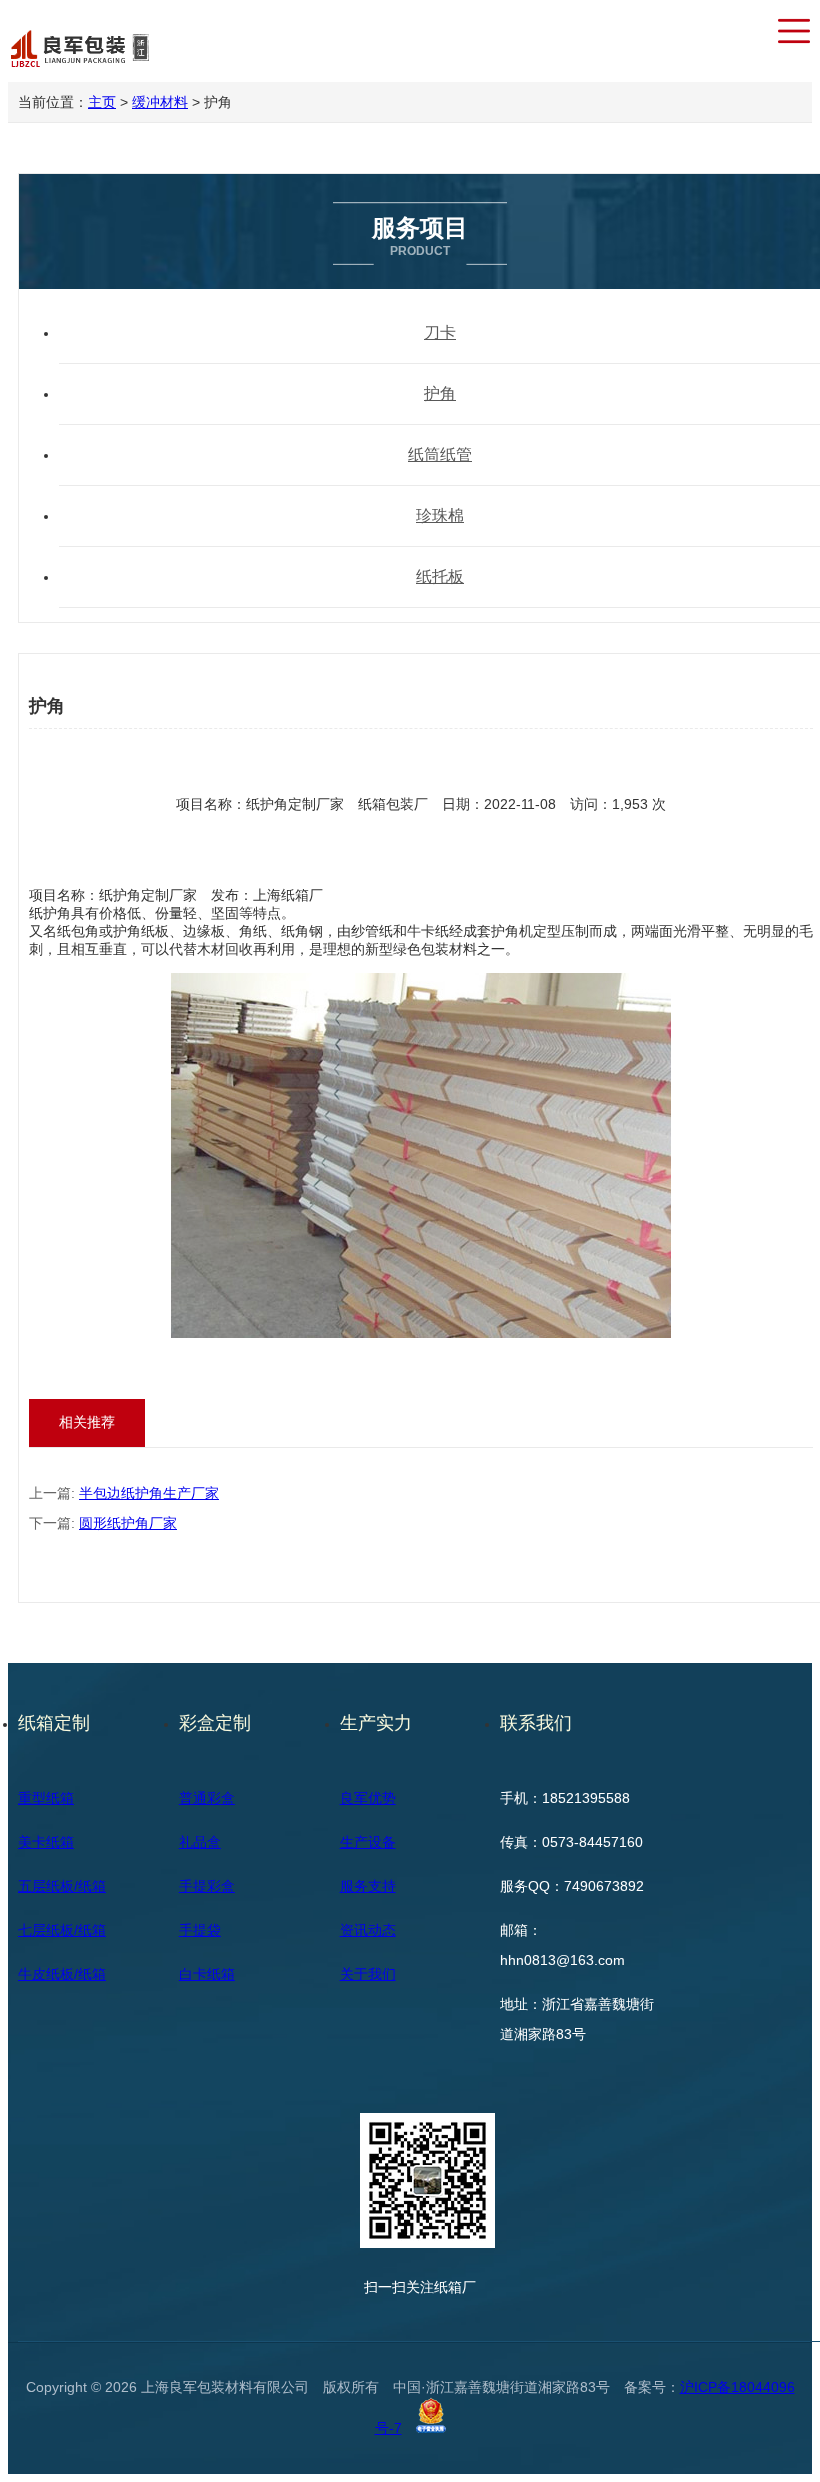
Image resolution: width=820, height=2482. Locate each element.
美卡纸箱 (46, 1842)
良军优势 (368, 1798)
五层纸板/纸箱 (62, 1886)
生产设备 (368, 1842)
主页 (102, 102)
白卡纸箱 (207, 1974)
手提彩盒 (207, 1886)
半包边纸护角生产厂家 (149, 1493)
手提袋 (200, 1930)
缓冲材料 (160, 102)
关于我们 (368, 1974)
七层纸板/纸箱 (62, 1930)
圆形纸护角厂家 (128, 1523)
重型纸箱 (46, 1798)
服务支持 (368, 1886)
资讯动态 (368, 1930)
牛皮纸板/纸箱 (62, 1974)
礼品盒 (200, 1842)
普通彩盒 (207, 1798)
